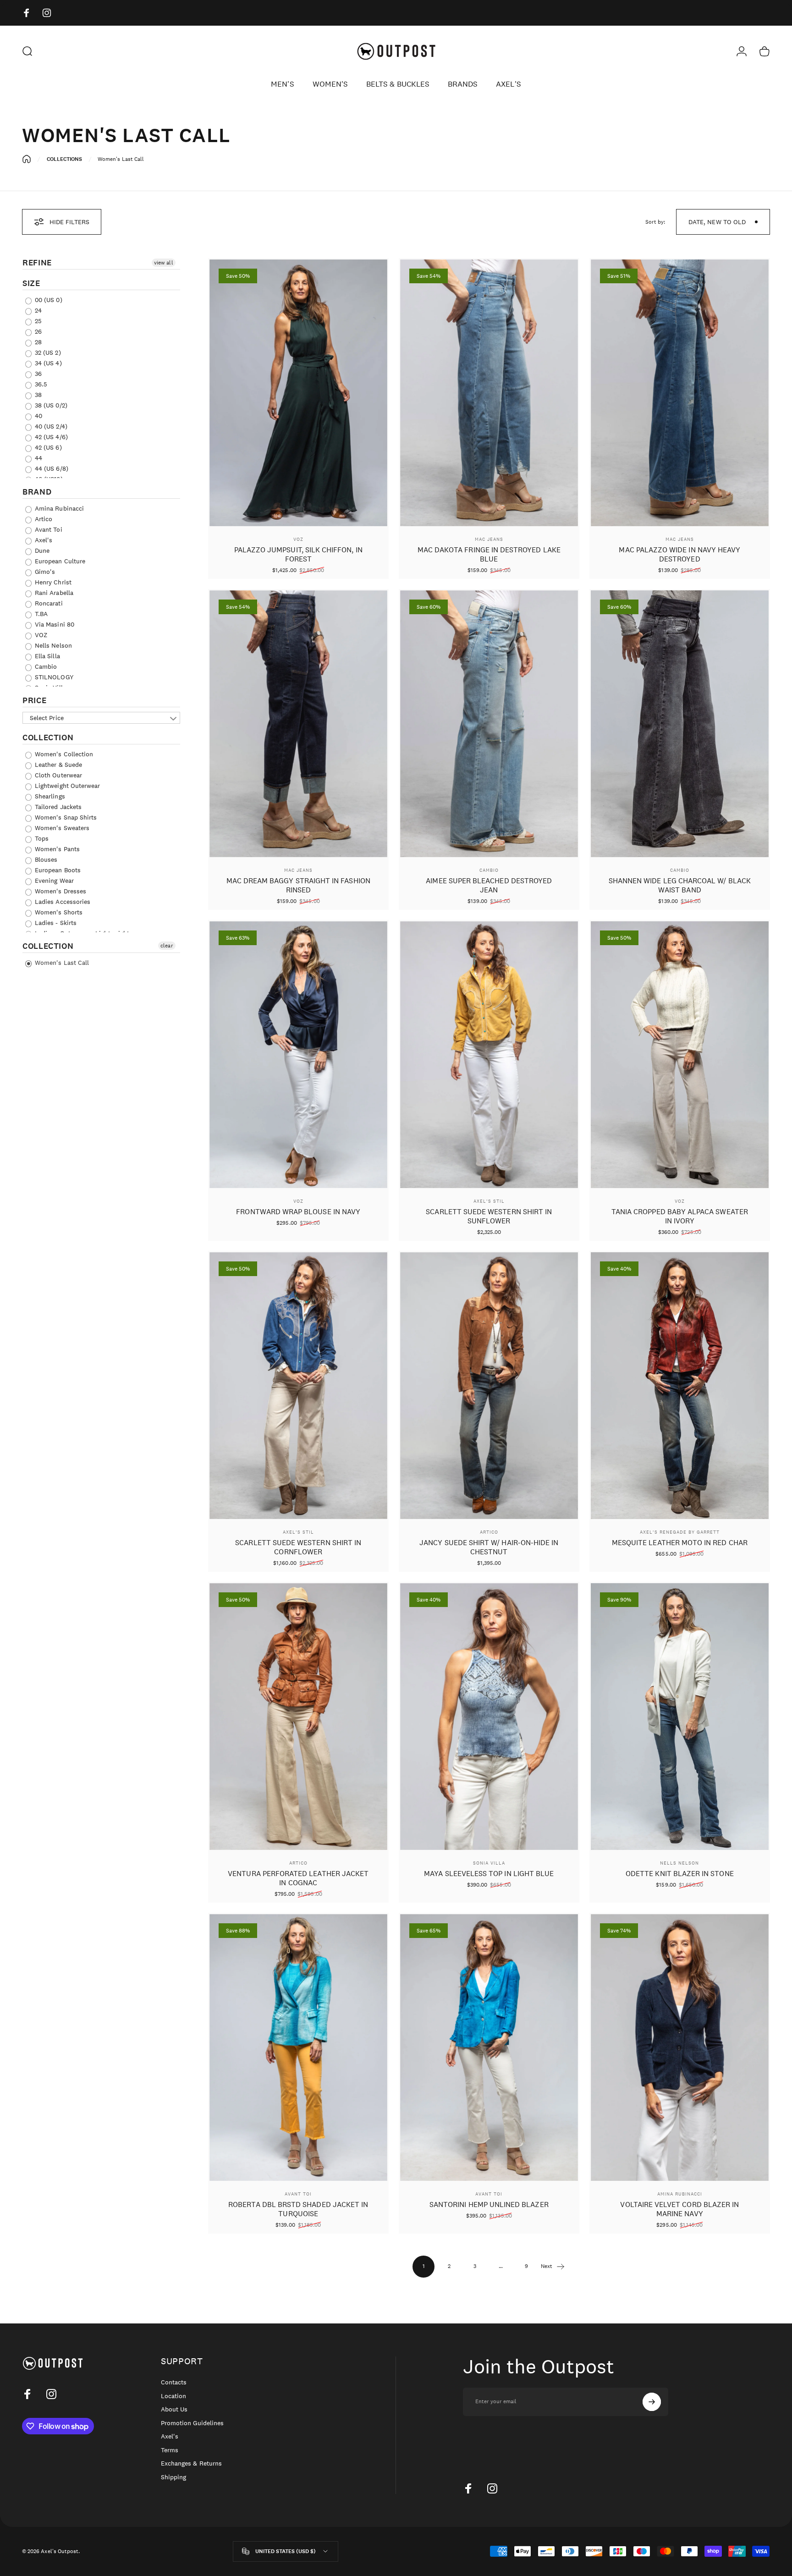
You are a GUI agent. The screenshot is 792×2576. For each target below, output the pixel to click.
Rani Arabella (53, 593)
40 (38, 416)
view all (163, 263)
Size (31, 283)
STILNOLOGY (53, 677)
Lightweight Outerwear (66, 786)
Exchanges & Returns (191, 2463)
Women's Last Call (61, 963)
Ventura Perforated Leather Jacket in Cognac (298, 1878)
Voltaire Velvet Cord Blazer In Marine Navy (679, 2209)
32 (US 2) (47, 352)
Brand (37, 492)
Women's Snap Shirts (65, 817)
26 (37, 331)
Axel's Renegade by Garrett (680, 1532)
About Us (174, 2409)
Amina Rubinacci (58, 508)
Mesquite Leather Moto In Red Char (680, 1543)
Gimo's (44, 572)
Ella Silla (47, 656)
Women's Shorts (58, 912)
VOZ (40, 635)
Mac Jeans (489, 539)
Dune (41, 550)
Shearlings (49, 796)
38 (37, 395)
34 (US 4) (47, 363)
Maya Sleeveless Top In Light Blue (489, 1874)
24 (37, 310)
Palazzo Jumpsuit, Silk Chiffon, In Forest (298, 554)
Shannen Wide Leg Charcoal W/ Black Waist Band (680, 885)
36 (37, 374)
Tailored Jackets (57, 807)
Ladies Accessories (62, 902)
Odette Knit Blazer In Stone (680, 1874)
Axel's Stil (489, 1201)
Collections (65, 159)
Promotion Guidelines (192, 2423)
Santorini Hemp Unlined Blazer (489, 2204)
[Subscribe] (652, 2402)
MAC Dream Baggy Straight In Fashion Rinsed (298, 885)
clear (167, 946)
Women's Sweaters (61, 828)
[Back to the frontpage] (27, 159)
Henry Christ (52, 582)
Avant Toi (48, 529)
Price (34, 700)
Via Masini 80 (54, 624)
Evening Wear (53, 881)
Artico (43, 519)
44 (38, 458)
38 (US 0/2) (50, 405)
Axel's (43, 540)
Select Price (47, 718)
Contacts (174, 2382)
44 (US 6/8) (51, 468)
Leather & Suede (58, 765)
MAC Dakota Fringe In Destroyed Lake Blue (489, 554)
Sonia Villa (489, 1863)
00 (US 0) (48, 300)
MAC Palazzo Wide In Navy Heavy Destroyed (679, 554)
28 (37, 342)
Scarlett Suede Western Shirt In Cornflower (298, 1547)
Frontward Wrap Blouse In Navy (298, 1212)
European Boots (57, 870)
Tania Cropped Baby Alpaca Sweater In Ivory (680, 1216)
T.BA (40, 614)
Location (173, 2396)
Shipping (173, 2477)
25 (37, 321)
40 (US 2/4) (50, 426)
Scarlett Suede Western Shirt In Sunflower (489, 1216)
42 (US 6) (47, 447)
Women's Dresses (60, 891)
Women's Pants (56, 849)
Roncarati (48, 603)
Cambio (45, 666)
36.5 (40, 384)
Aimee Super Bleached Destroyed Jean (489, 885)
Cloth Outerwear (58, 775)
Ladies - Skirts (55, 923)
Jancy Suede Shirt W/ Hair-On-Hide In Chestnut (489, 1547)
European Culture (59, 561)
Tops (41, 838)
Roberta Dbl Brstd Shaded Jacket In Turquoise (298, 2209)
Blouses (45, 859)
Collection (48, 738)
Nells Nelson (52, 645)
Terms (170, 2450)
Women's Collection (63, 754)
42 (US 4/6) (50, 437)
